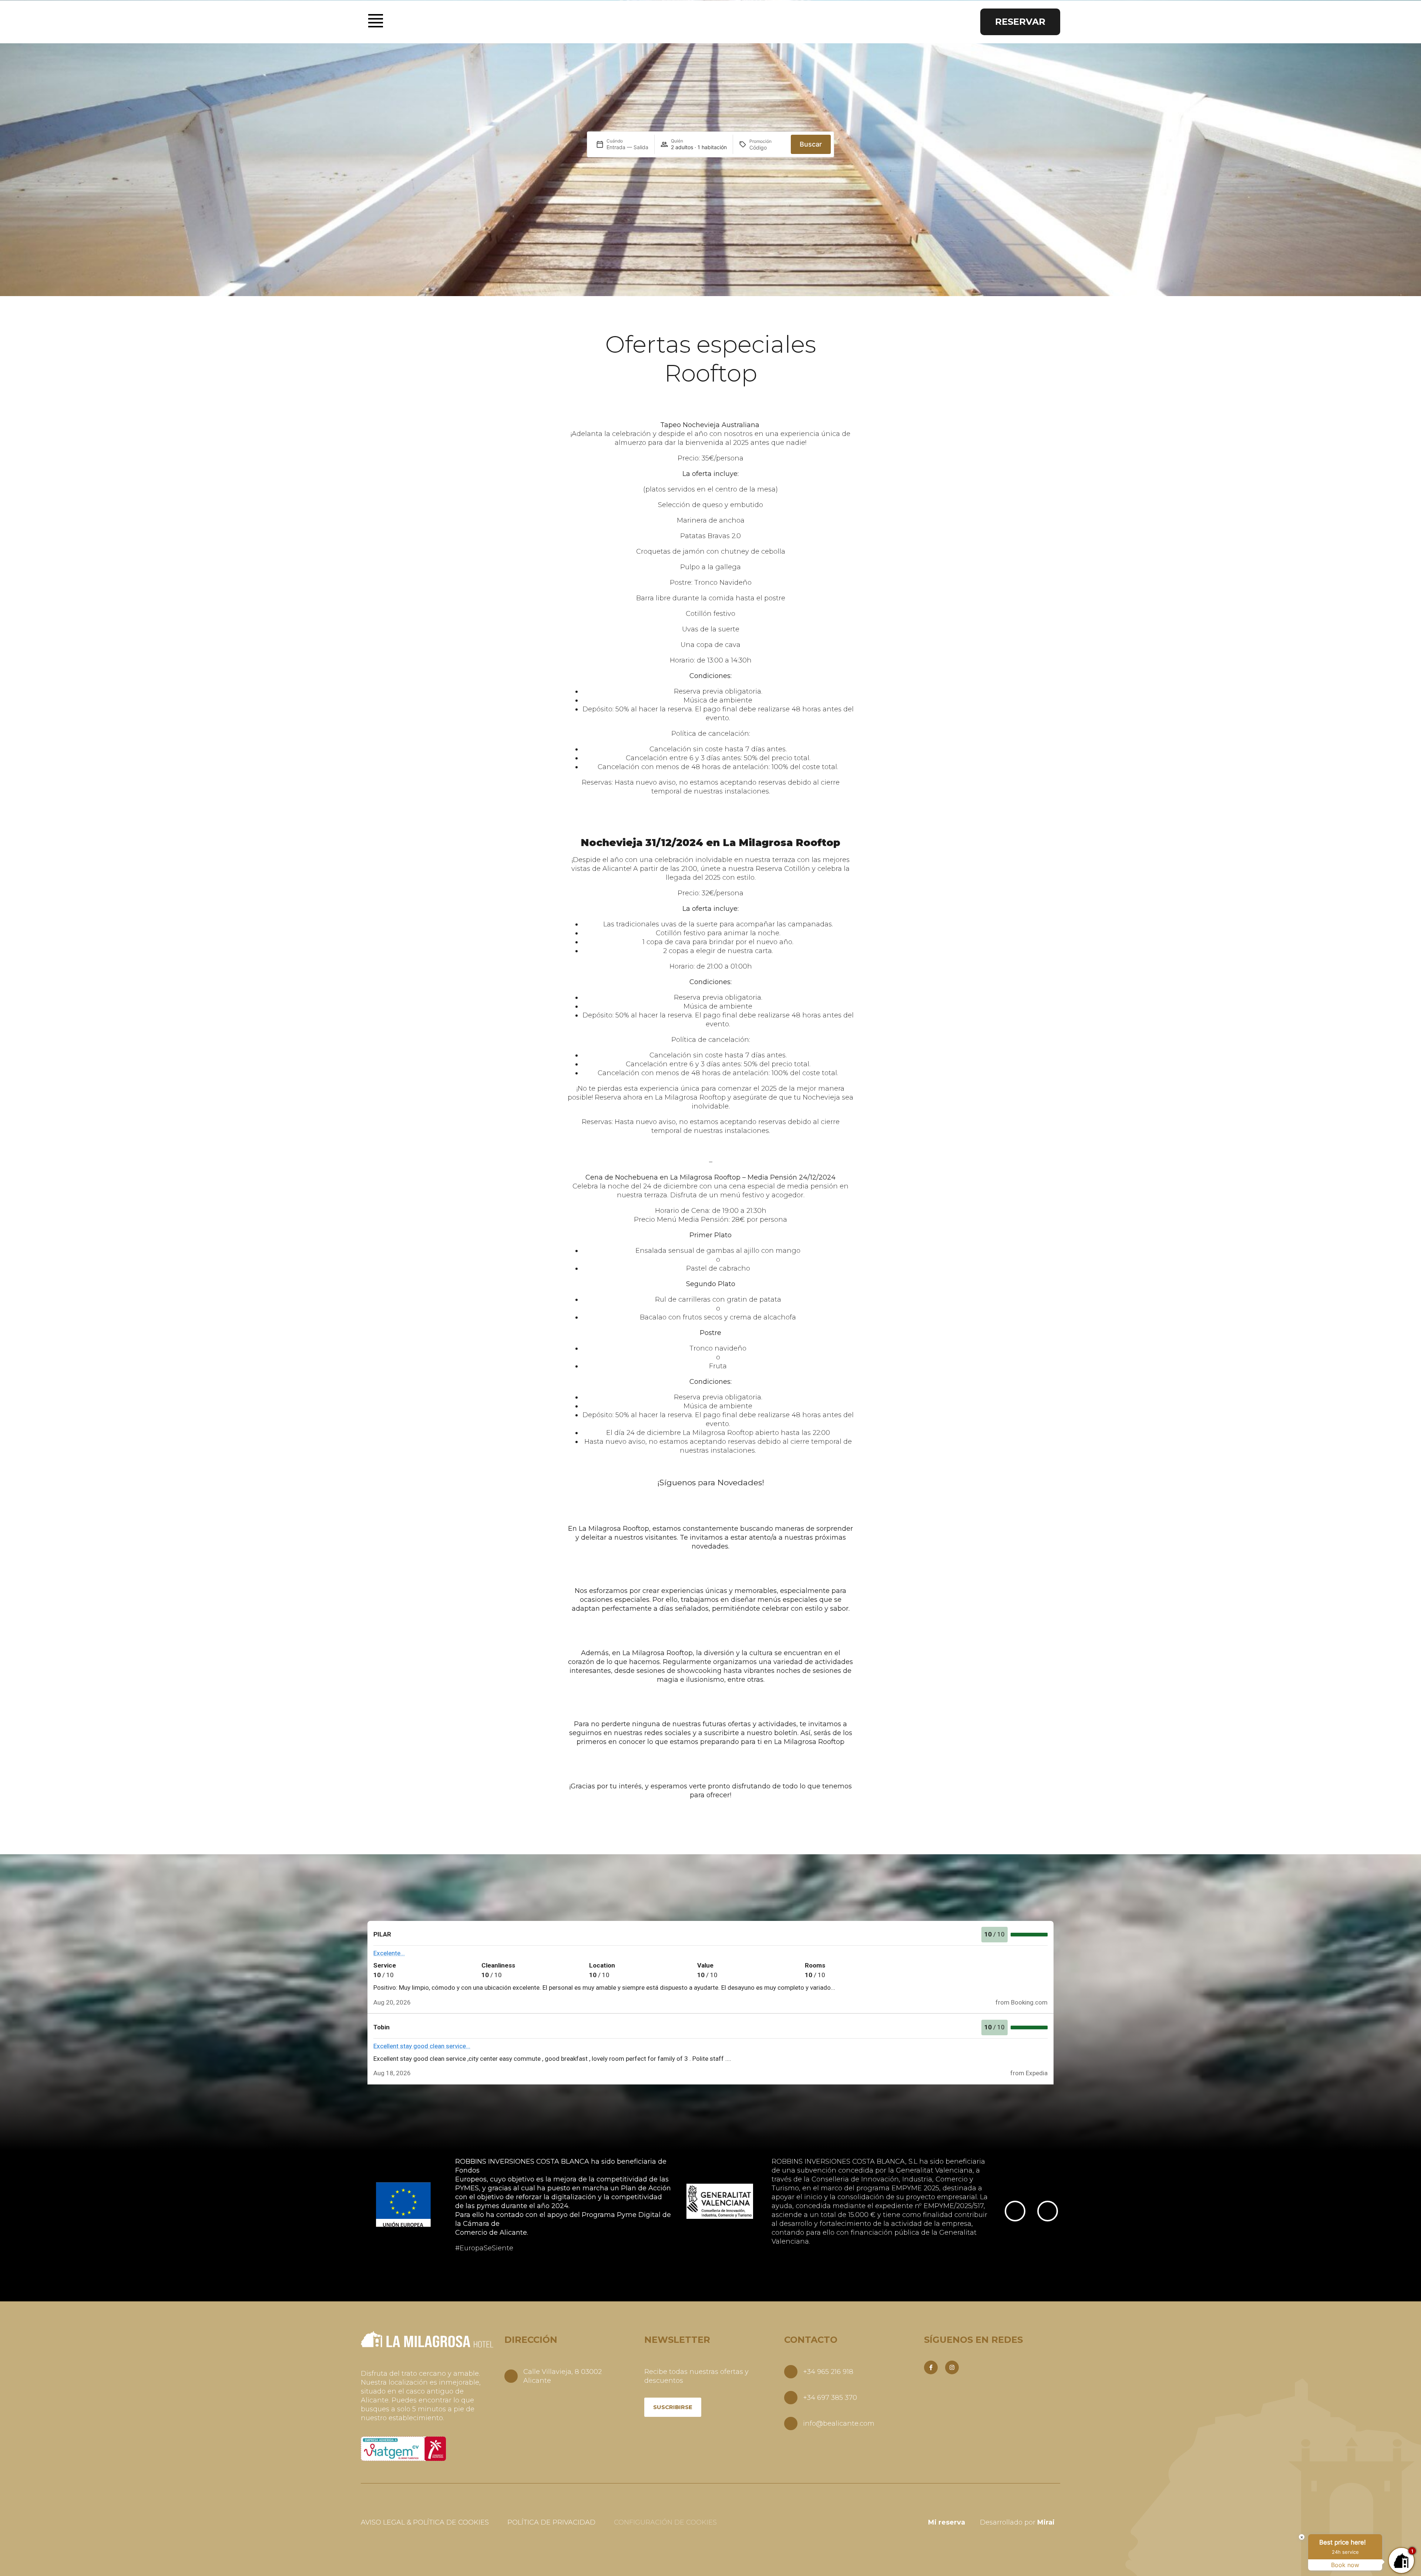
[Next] (1048, 2211)
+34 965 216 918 (828, 2372)
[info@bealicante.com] (791, 2424)
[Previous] (1015, 2211)
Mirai (1046, 2522)
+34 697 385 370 (830, 2398)
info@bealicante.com (839, 2424)
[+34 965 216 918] (791, 2372)
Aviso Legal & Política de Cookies (425, 2522)
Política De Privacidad (551, 2522)
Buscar (811, 144)
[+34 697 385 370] (791, 2398)
